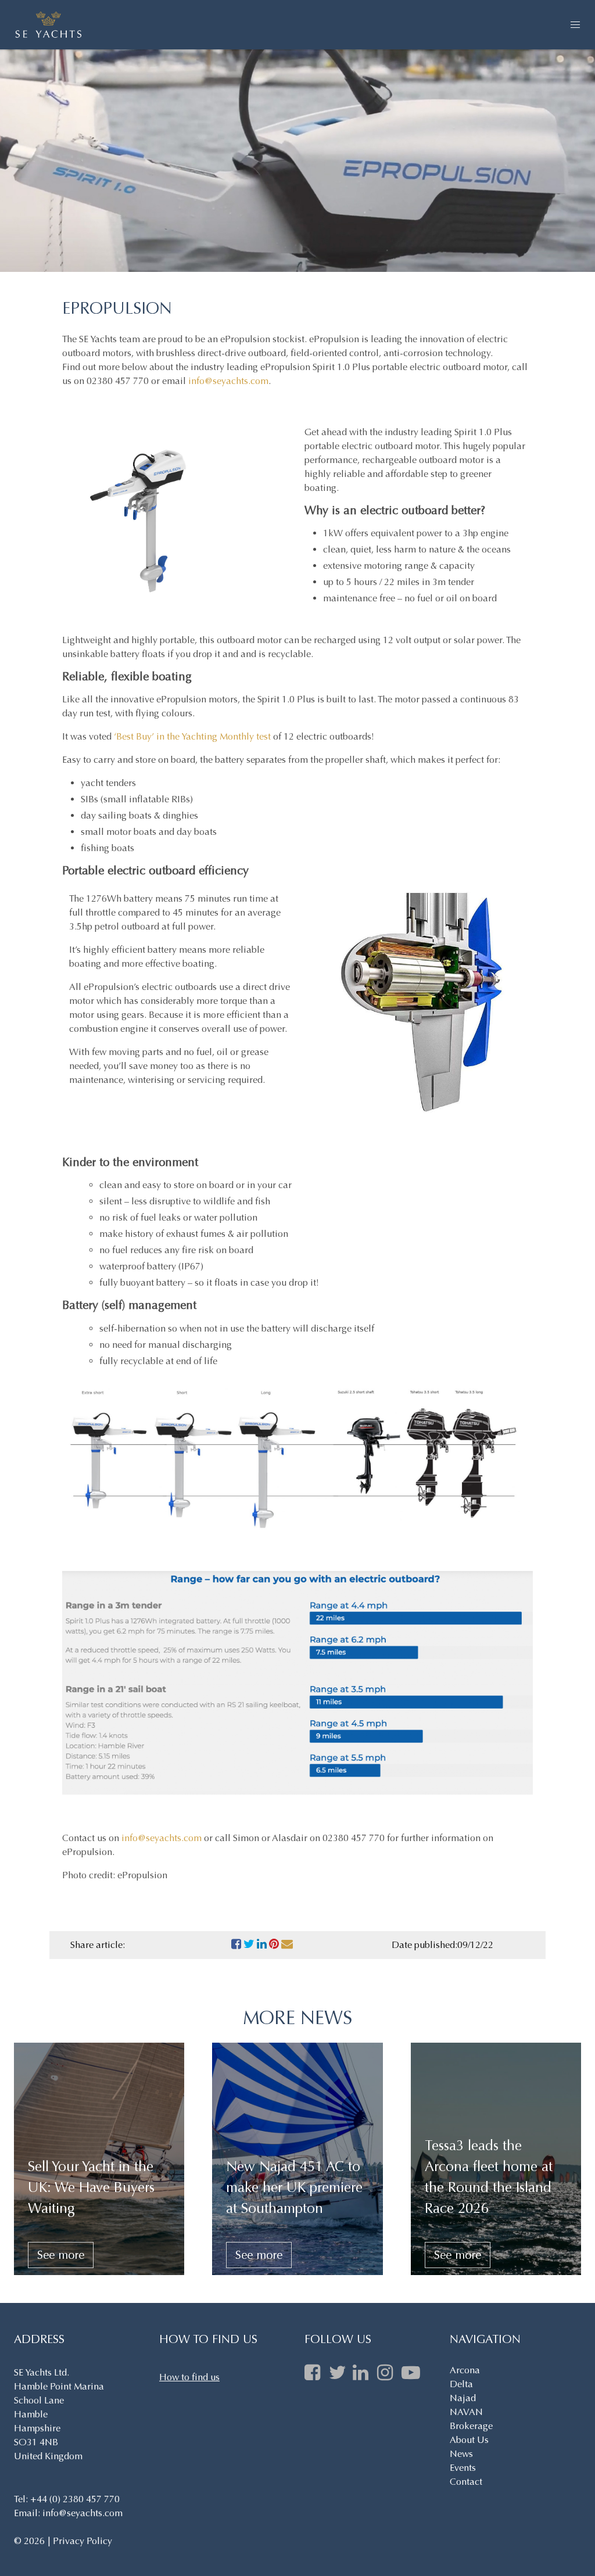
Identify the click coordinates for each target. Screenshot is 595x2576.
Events (463, 2468)
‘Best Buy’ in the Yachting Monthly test (192, 736)
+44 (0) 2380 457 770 (75, 2499)
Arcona (465, 2370)
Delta (461, 2384)
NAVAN (466, 2412)
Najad (463, 2398)
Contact (466, 2482)
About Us (469, 2440)
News (461, 2454)
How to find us (189, 2377)
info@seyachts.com (228, 381)
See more (61, 2255)
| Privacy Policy (80, 2541)
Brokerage (471, 2426)
